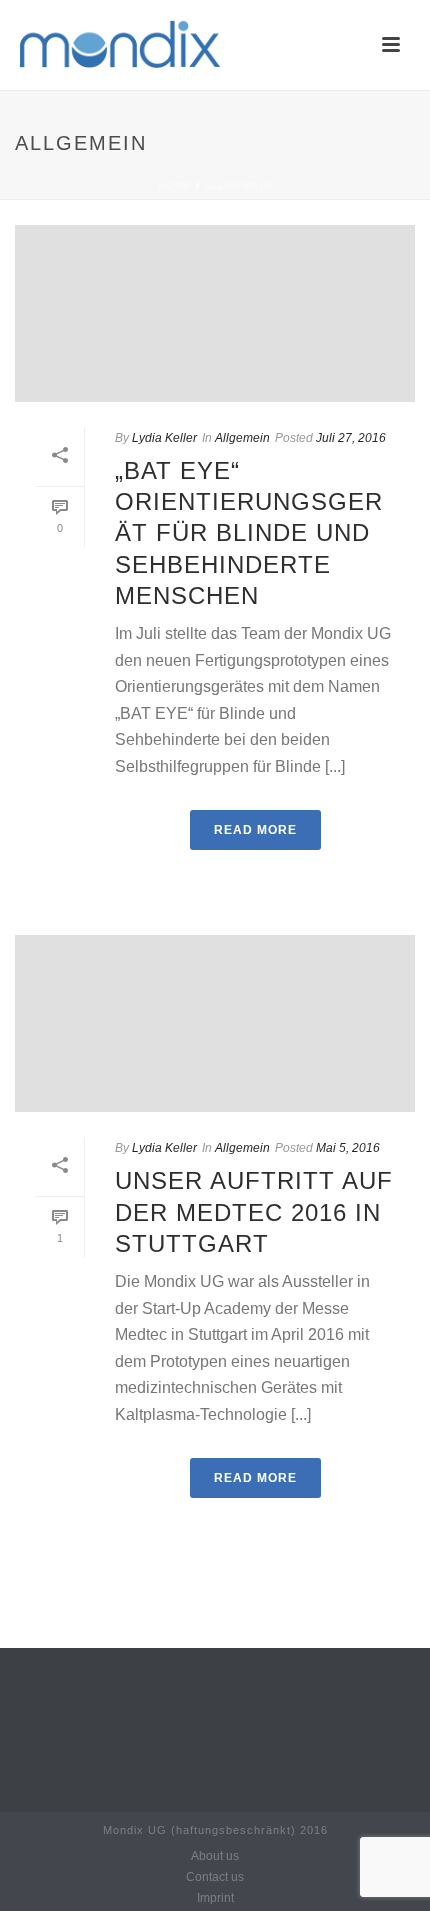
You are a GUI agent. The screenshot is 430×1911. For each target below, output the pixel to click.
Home (175, 185)
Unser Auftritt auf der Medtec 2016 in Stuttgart (254, 1211)
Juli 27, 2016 (351, 438)
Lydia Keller (164, 438)
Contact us (215, 1877)
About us (215, 1856)
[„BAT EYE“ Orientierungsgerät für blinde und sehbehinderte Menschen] (215, 313)
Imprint (215, 1898)
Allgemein (238, 185)
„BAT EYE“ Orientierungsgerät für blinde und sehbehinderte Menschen (249, 533)
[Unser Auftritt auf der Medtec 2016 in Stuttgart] (215, 1023)
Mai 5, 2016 (348, 1148)
